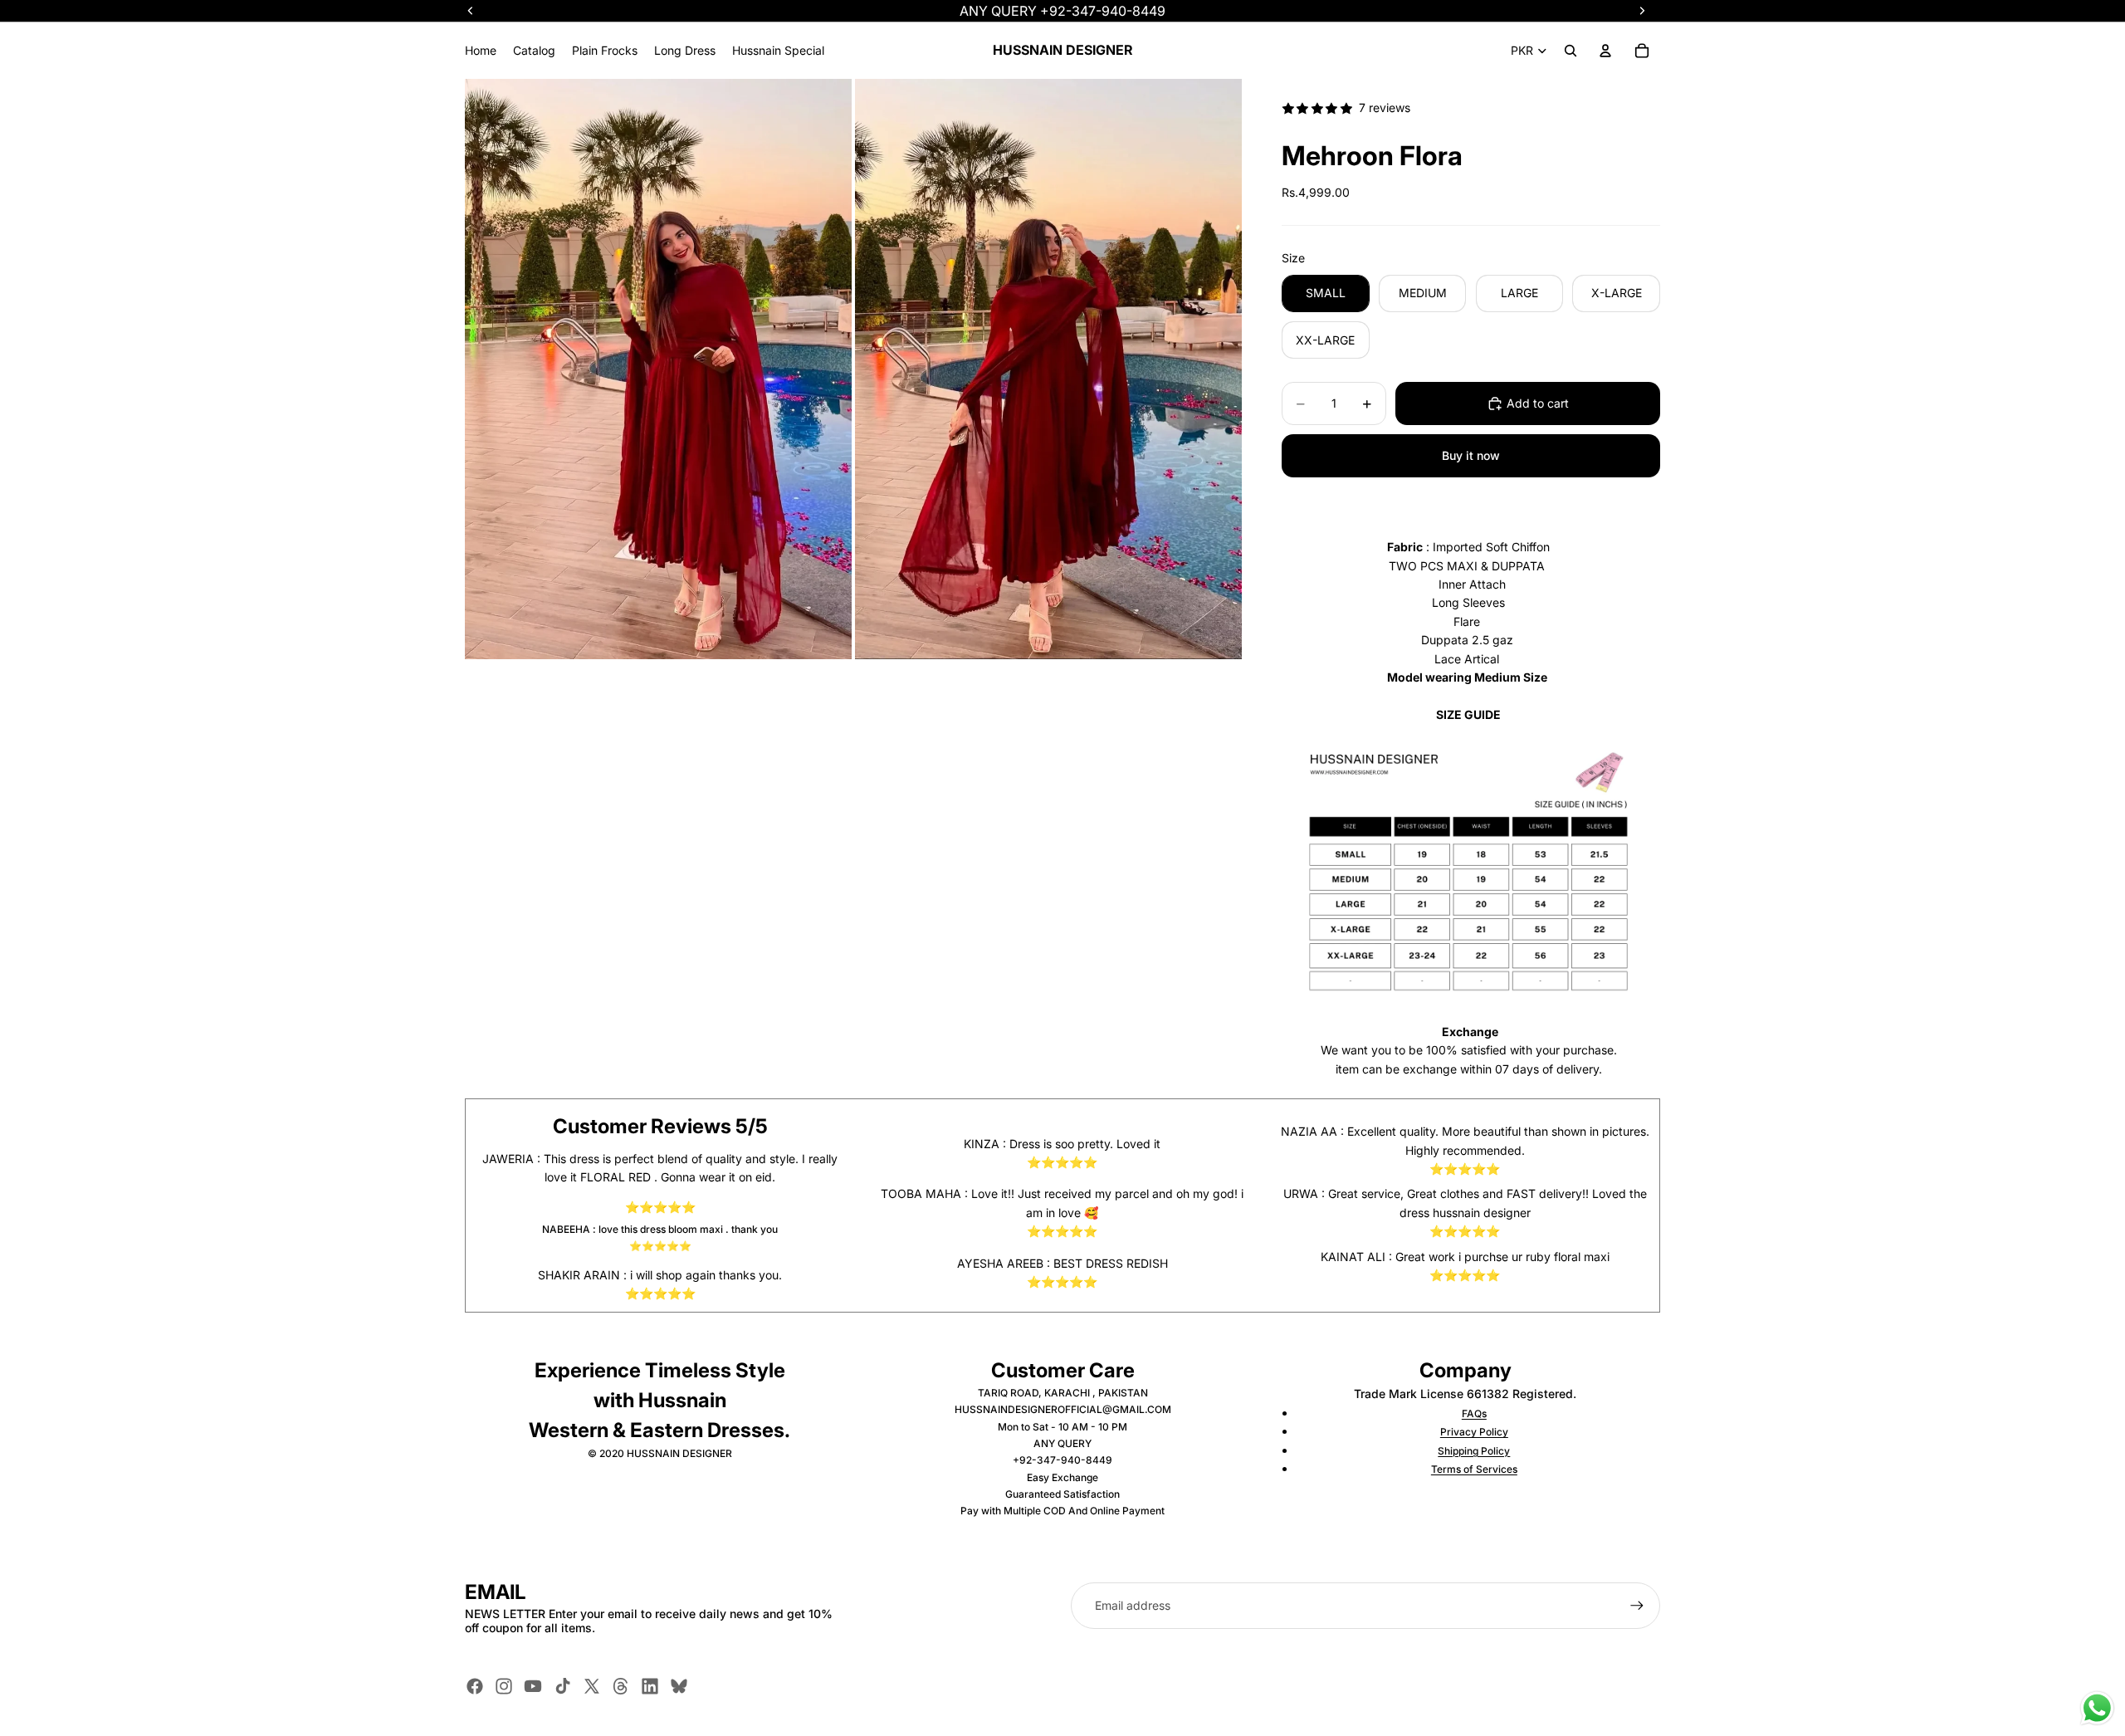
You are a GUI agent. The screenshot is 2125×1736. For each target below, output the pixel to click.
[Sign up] (1637, 1606)
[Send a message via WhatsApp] (2097, 1708)
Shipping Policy (1474, 1451)
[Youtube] (533, 1686)
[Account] (1605, 51)
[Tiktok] (563, 1686)
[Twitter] (592, 1686)
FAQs (1474, 1413)
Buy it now (1471, 455)
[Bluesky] (679, 1686)
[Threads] (621, 1686)
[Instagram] (504, 1686)
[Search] (1571, 51)
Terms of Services (1474, 1469)
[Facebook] (475, 1686)
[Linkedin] (650, 1686)
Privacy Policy (1474, 1432)
